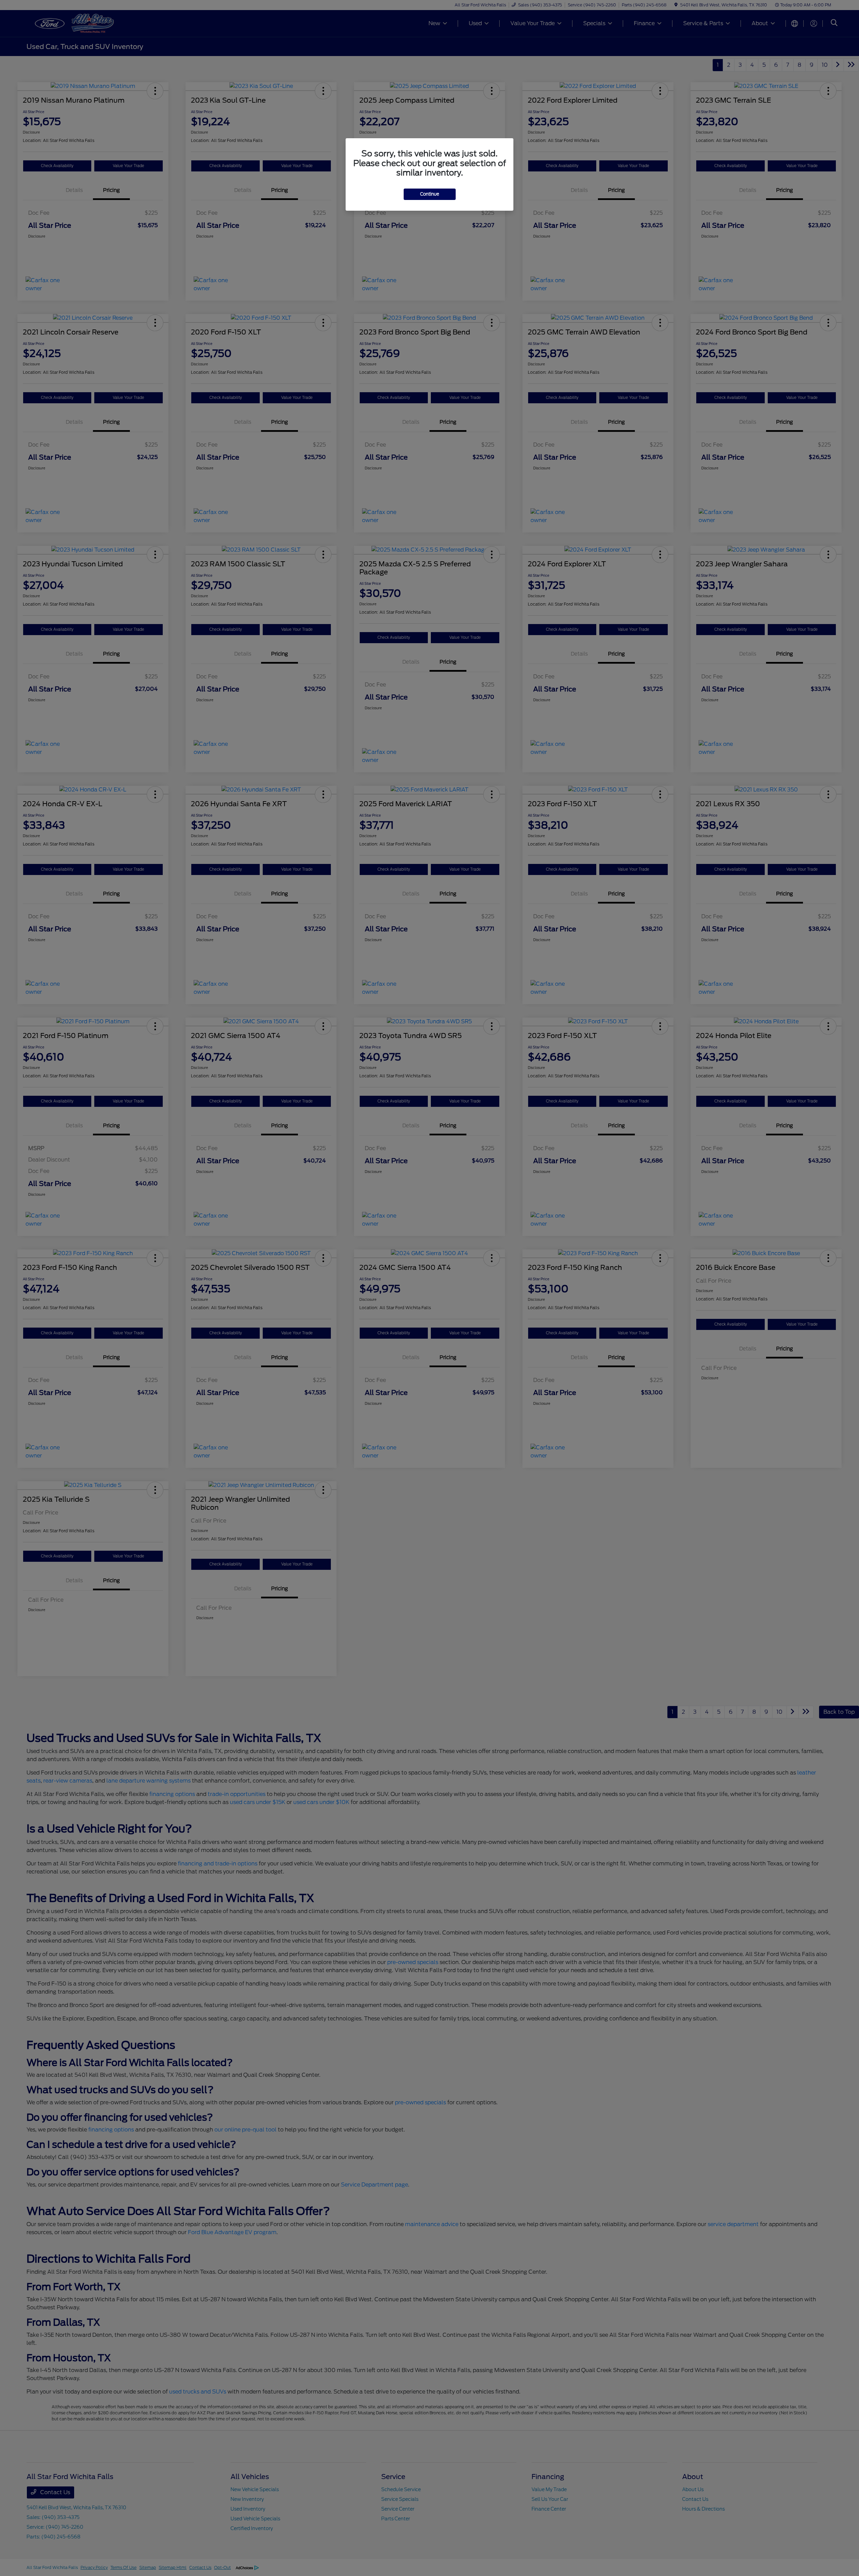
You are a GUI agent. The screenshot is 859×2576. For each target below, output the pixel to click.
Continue (430, 194)
